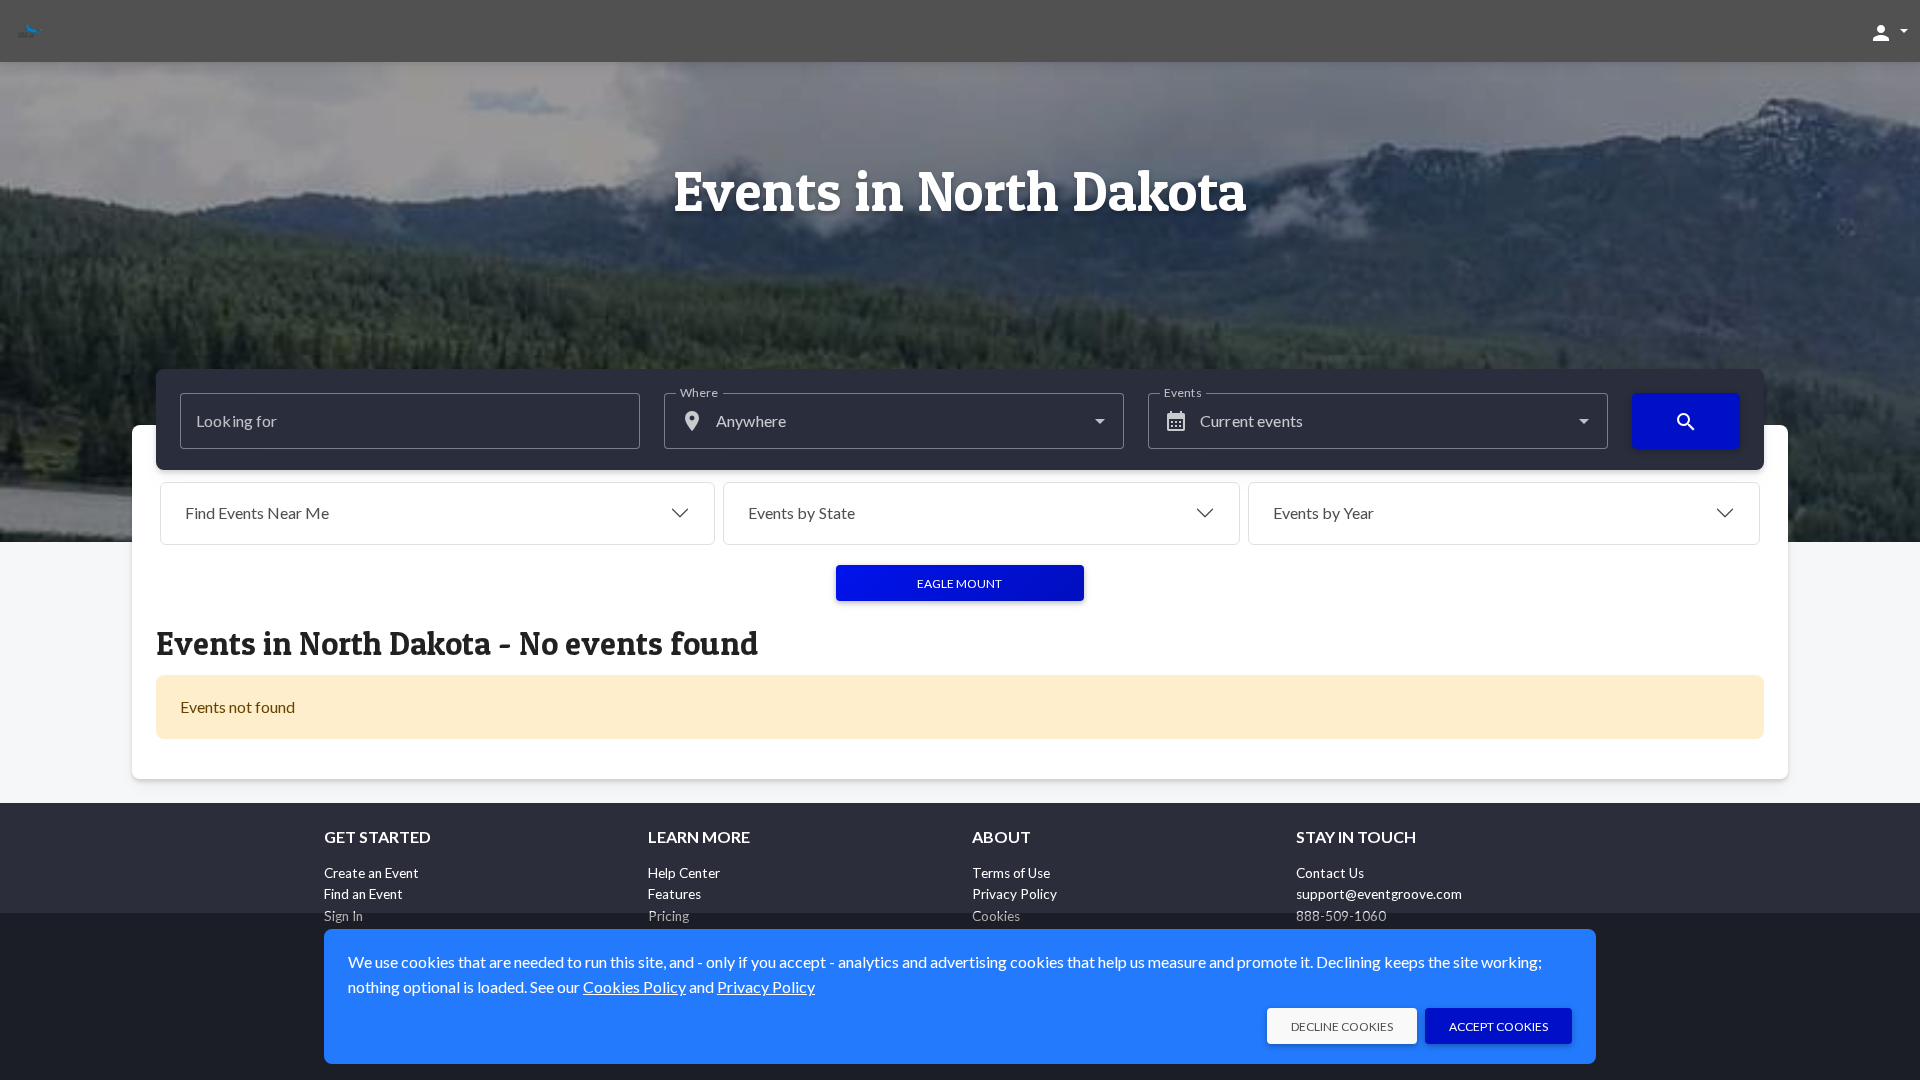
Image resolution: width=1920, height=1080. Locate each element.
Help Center (684, 873)
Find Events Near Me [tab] (257, 512)
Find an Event (363, 894)
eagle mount (959, 583)
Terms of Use (1011, 873)
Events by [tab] (801, 512)
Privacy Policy (1014, 894)
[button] (1888, 32)
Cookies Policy (634, 986)
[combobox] (894, 421)
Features (674, 894)
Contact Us (1330, 873)
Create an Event (371, 873)
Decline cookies (1342, 1026)
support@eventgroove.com (1379, 894)
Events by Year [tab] (1323, 512)
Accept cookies (1498, 1026)
